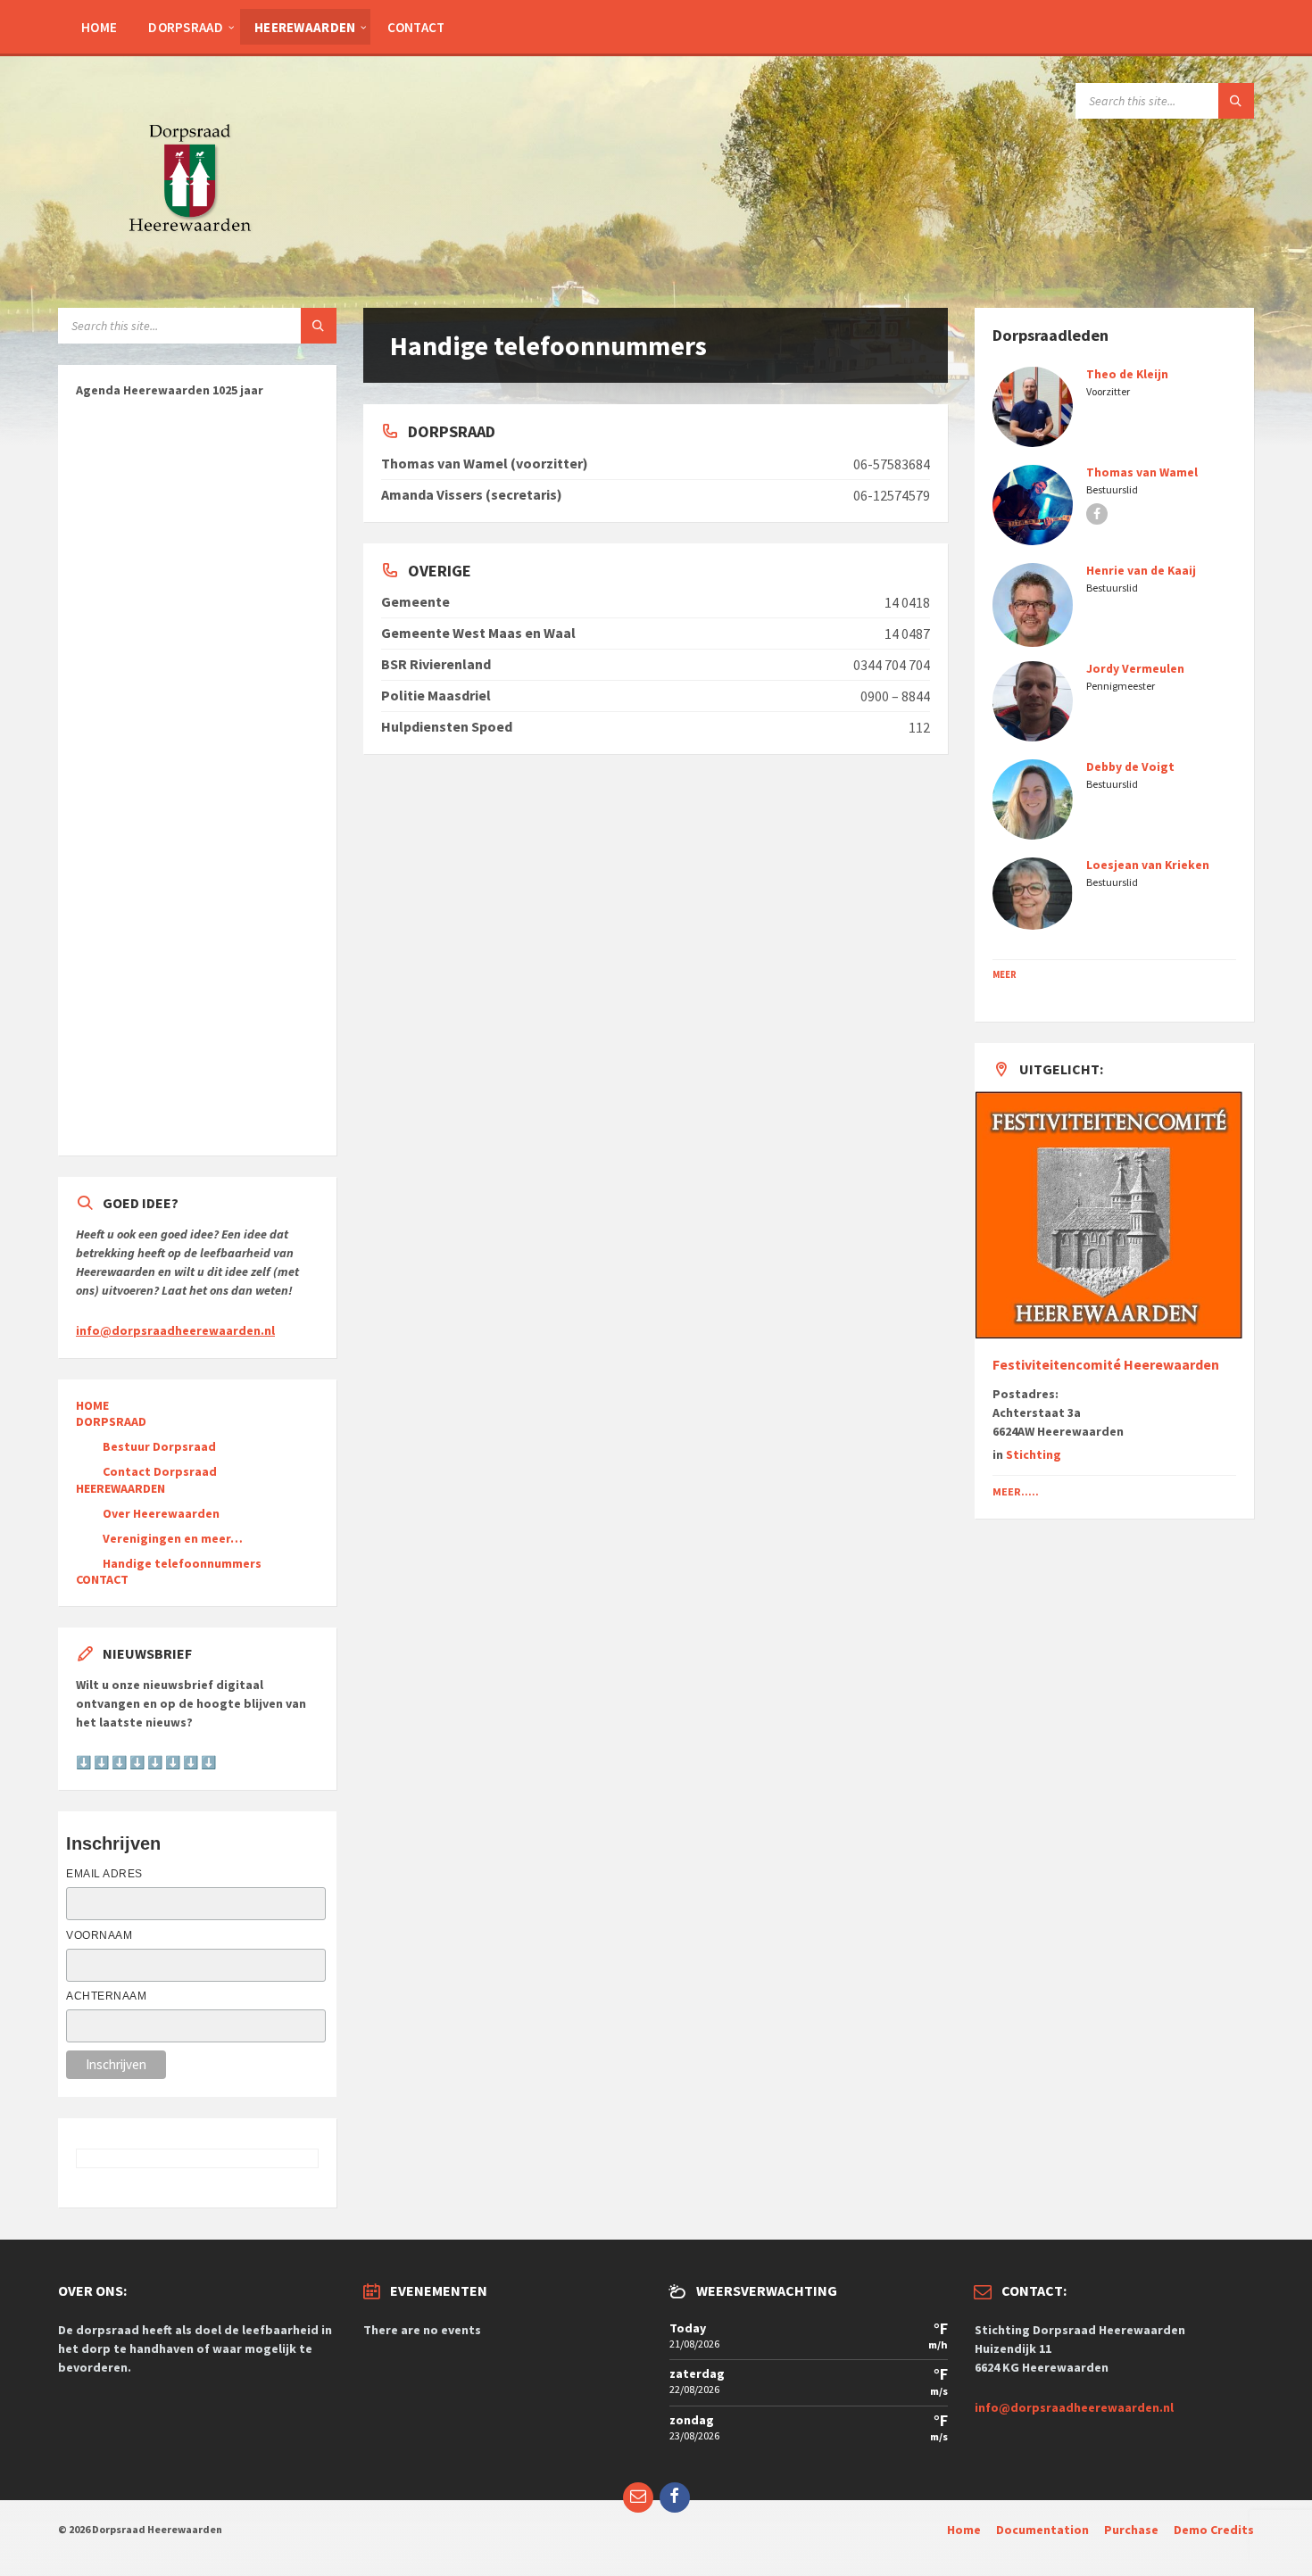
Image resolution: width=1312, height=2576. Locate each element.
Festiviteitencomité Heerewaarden (1106, 1365)
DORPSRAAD (186, 27)
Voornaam (99, 1935)
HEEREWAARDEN (305, 27)
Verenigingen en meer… (173, 1538)
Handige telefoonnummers (182, 1563)
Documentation (1042, 2530)
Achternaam (106, 1996)
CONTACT (416, 27)
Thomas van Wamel (1142, 472)
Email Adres (104, 1874)
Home (964, 2530)
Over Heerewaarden (161, 1513)
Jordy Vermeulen (1135, 668)
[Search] (1236, 101)
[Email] (638, 2497)
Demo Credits (1214, 2530)
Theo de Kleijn (1127, 374)
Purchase (1131, 2530)
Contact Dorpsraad (160, 1471)
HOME (99, 27)
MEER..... (1016, 1491)
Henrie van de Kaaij (1141, 570)
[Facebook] (675, 2497)
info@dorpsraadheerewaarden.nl (1074, 2407)
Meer (1005, 974)
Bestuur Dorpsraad (159, 1446)
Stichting (1034, 1454)
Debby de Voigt (1130, 766)
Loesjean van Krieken (1148, 865)
